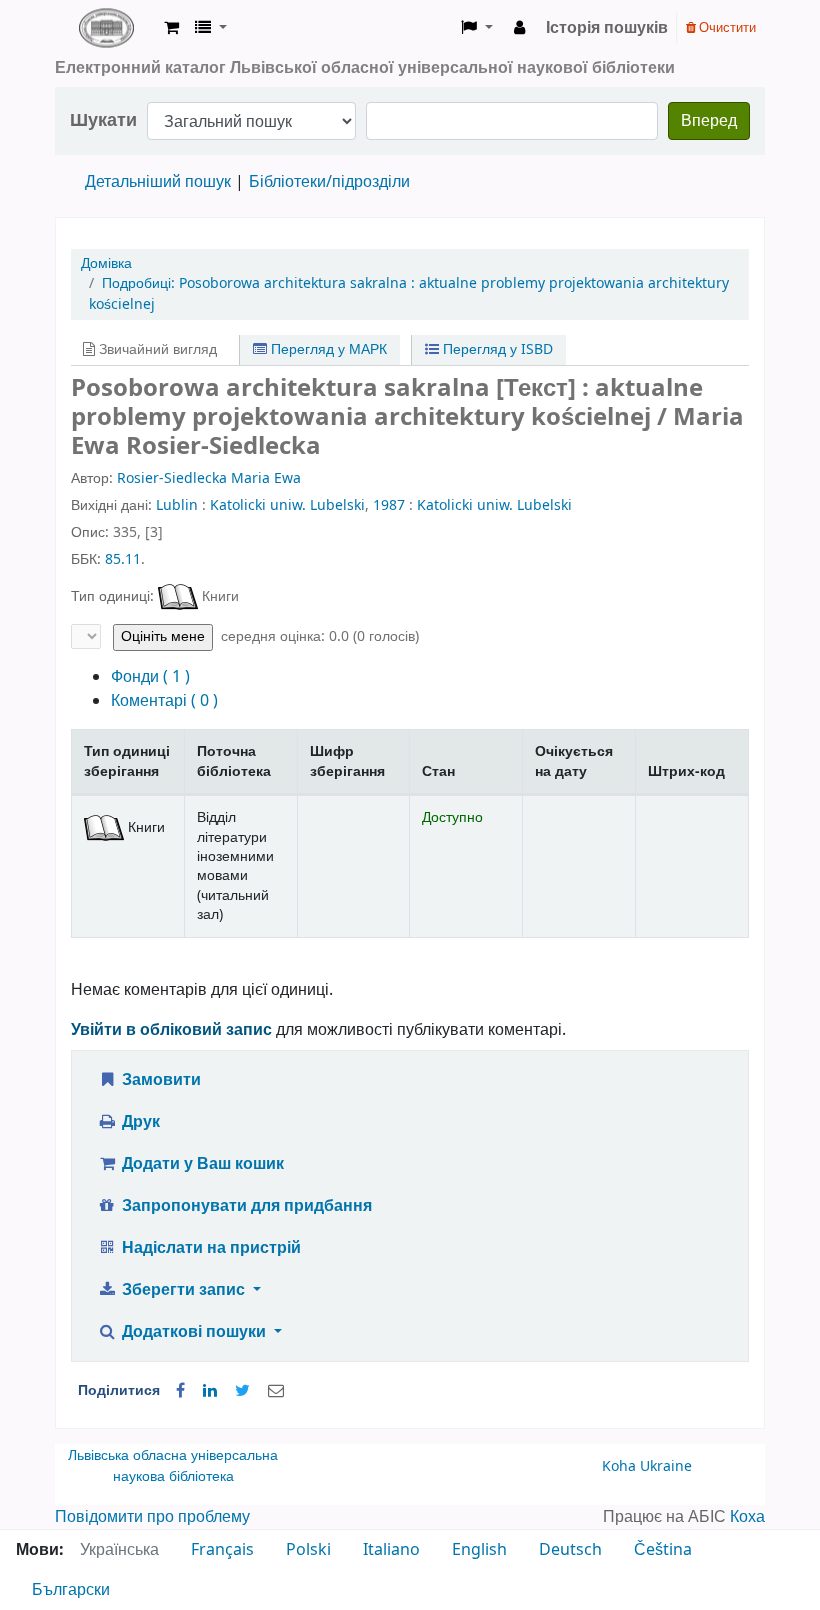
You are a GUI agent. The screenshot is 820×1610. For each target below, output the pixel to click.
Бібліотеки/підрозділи (329, 182)
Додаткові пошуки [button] (194, 1332)
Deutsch (570, 1550)
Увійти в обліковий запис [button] (171, 1030)
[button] (171, 28)
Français (222, 1550)
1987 (389, 505)
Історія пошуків (607, 28)
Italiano (391, 1550)
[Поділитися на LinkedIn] (210, 1391)
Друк (139, 1122)
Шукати (103, 120)
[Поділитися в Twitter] (242, 1391)
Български (71, 1590)
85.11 (123, 559)
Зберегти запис (183, 1290)
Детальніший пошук (158, 182)
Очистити (726, 27)
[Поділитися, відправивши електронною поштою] (276, 1391)
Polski (308, 1550)
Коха (747, 1517)
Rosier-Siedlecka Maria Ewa (209, 478)
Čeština (663, 1550)
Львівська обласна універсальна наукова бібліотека (173, 1466)
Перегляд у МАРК (327, 349)
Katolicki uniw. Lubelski (287, 505)
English (479, 1550)
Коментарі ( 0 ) (164, 701)
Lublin (177, 505)
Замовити (159, 1080)
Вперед (709, 121)
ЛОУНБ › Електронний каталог (106, 28)
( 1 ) (150, 677)
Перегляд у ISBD (496, 349)
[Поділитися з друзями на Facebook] (180, 1391)
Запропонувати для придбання (245, 1206)
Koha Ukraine (647, 1466)
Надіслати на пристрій (209, 1248)
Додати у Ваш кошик (201, 1164)
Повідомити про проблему (152, 1517)
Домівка (106, 263)
